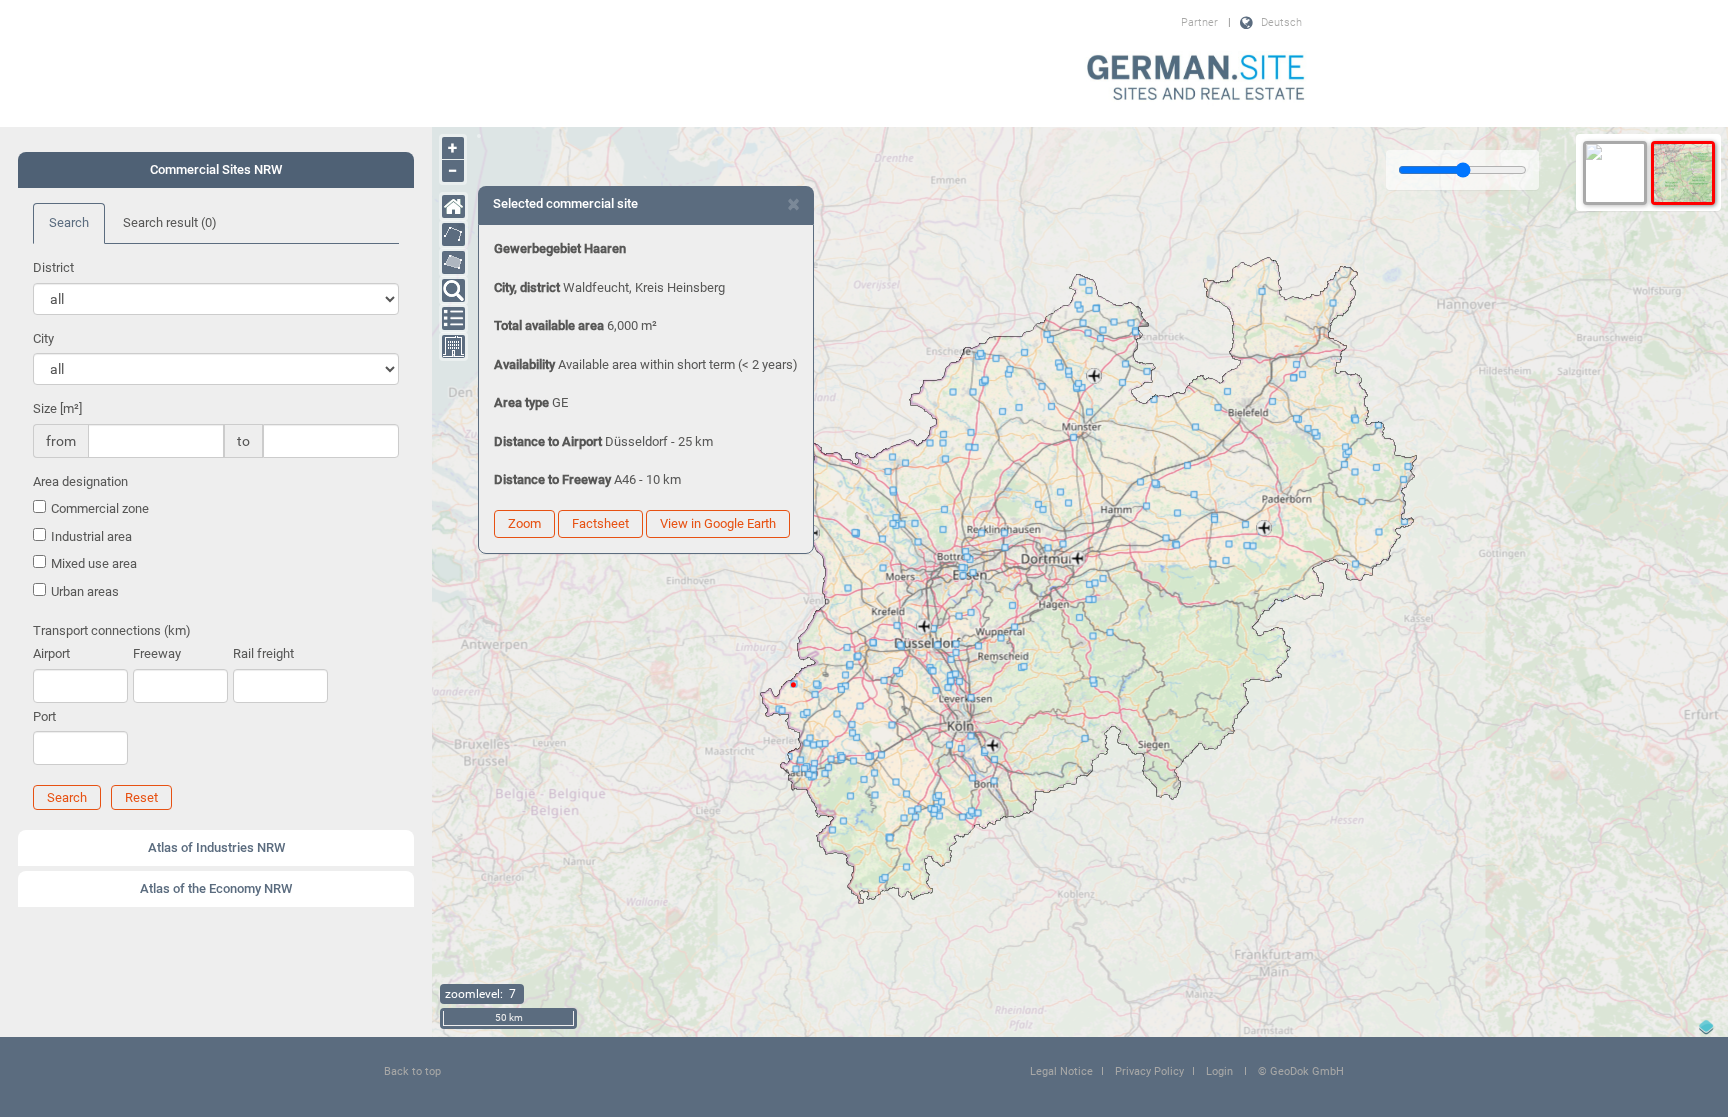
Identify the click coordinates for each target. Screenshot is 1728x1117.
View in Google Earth (718, 523)
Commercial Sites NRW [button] (216, 169)
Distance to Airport (548, 441)
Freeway (157, 653)
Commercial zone (100, 508)
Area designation (80, 481)
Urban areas (85, 591)
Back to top (412, 1071)
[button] (67, 797)
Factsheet (600, 523)
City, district (527, 287)
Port (44, 716)
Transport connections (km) (112, 630)
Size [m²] (57, 408)
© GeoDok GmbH (1301, 1071)
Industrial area (91, 536)
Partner (1199, 22)
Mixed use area (94, 563)
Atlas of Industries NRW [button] (216, 847)
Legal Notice (1061, 1071)
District (53, 267)
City (43, 338)
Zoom (524, 523)
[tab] (216, 170)
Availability (524, 364)
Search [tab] (69, 222)
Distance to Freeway (552, 479)
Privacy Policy (1149, 1071)
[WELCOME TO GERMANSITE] (1196, 79)
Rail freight (263, 653)
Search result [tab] (170, 222)
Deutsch (1281, 22)
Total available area (549, 325)
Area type (521, 402)
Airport (51, 653)
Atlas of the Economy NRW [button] (216, 888)
